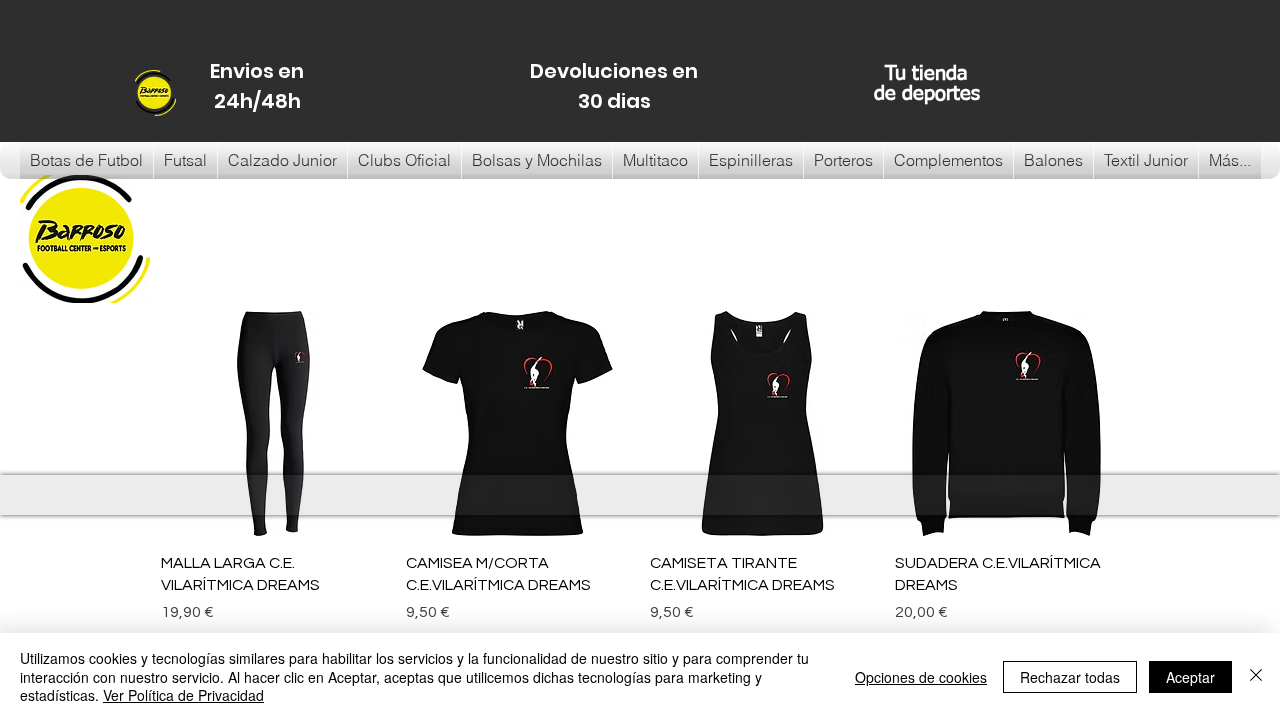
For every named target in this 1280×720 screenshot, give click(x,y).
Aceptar (1190, 677)
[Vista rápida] (273, 423)
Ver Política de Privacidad (183, 695)
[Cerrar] (1256, 676)
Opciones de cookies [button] (921, 677)
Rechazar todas (1070, 677)
